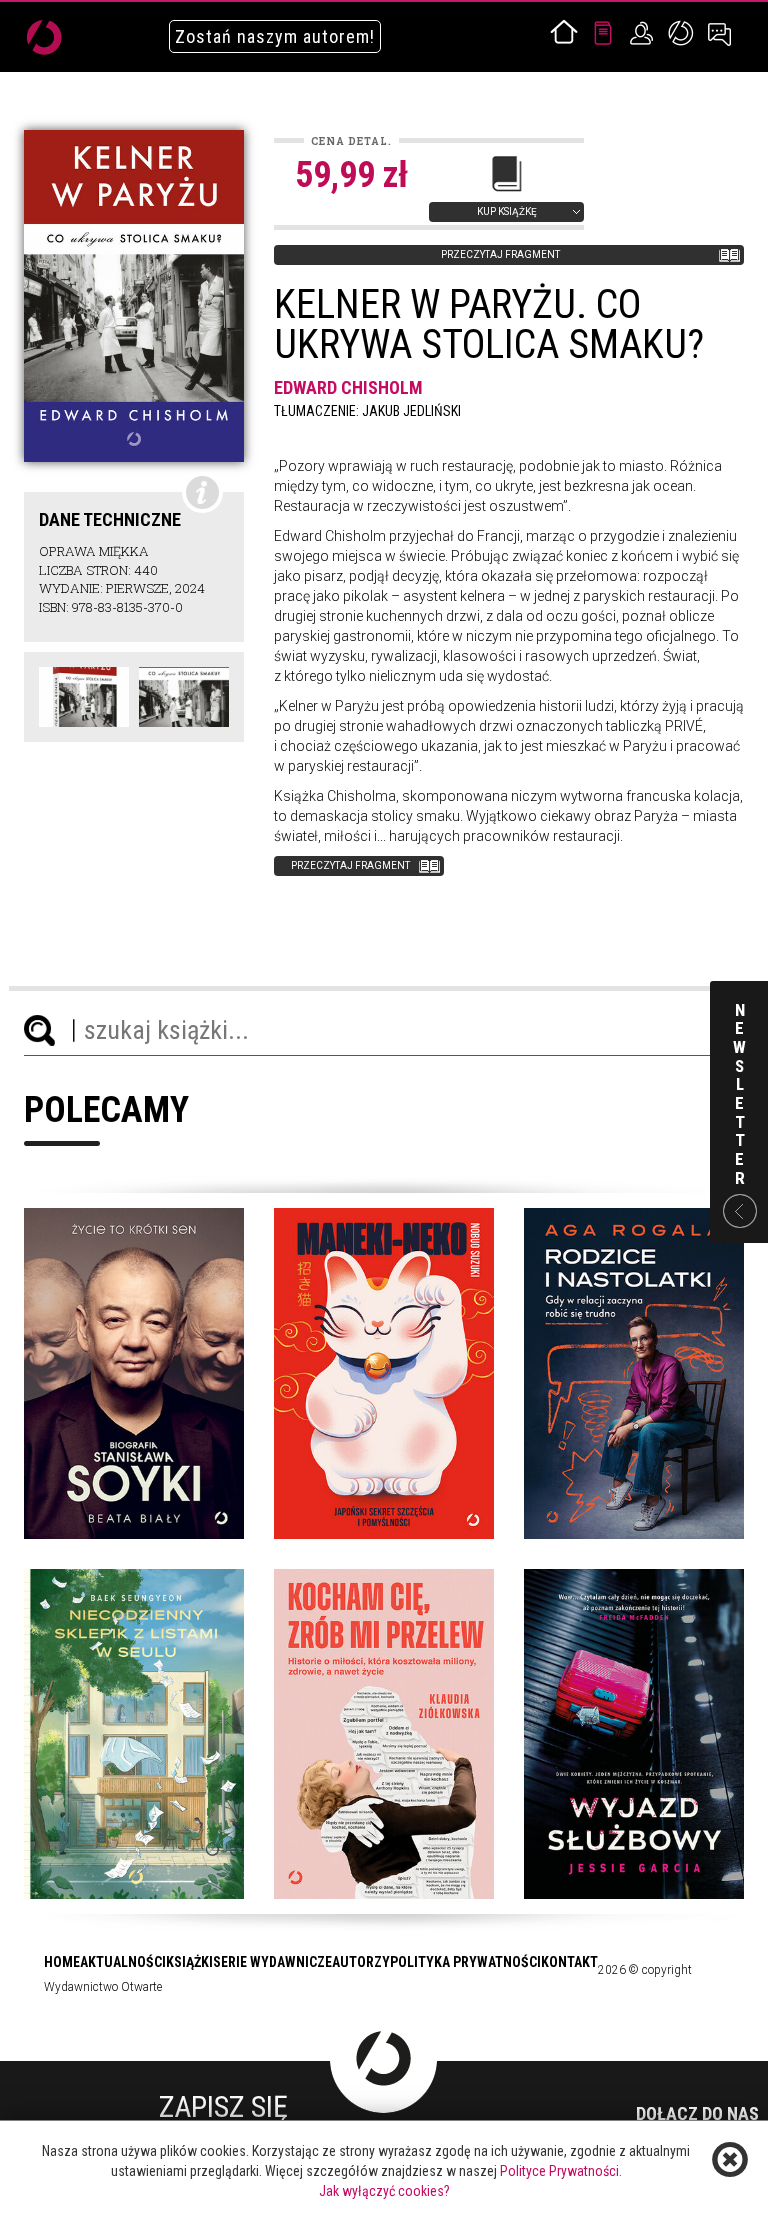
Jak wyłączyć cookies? (384, 2191)
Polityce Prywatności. (561, 2171)
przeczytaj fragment (500, 254)
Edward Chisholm (348, 387)
